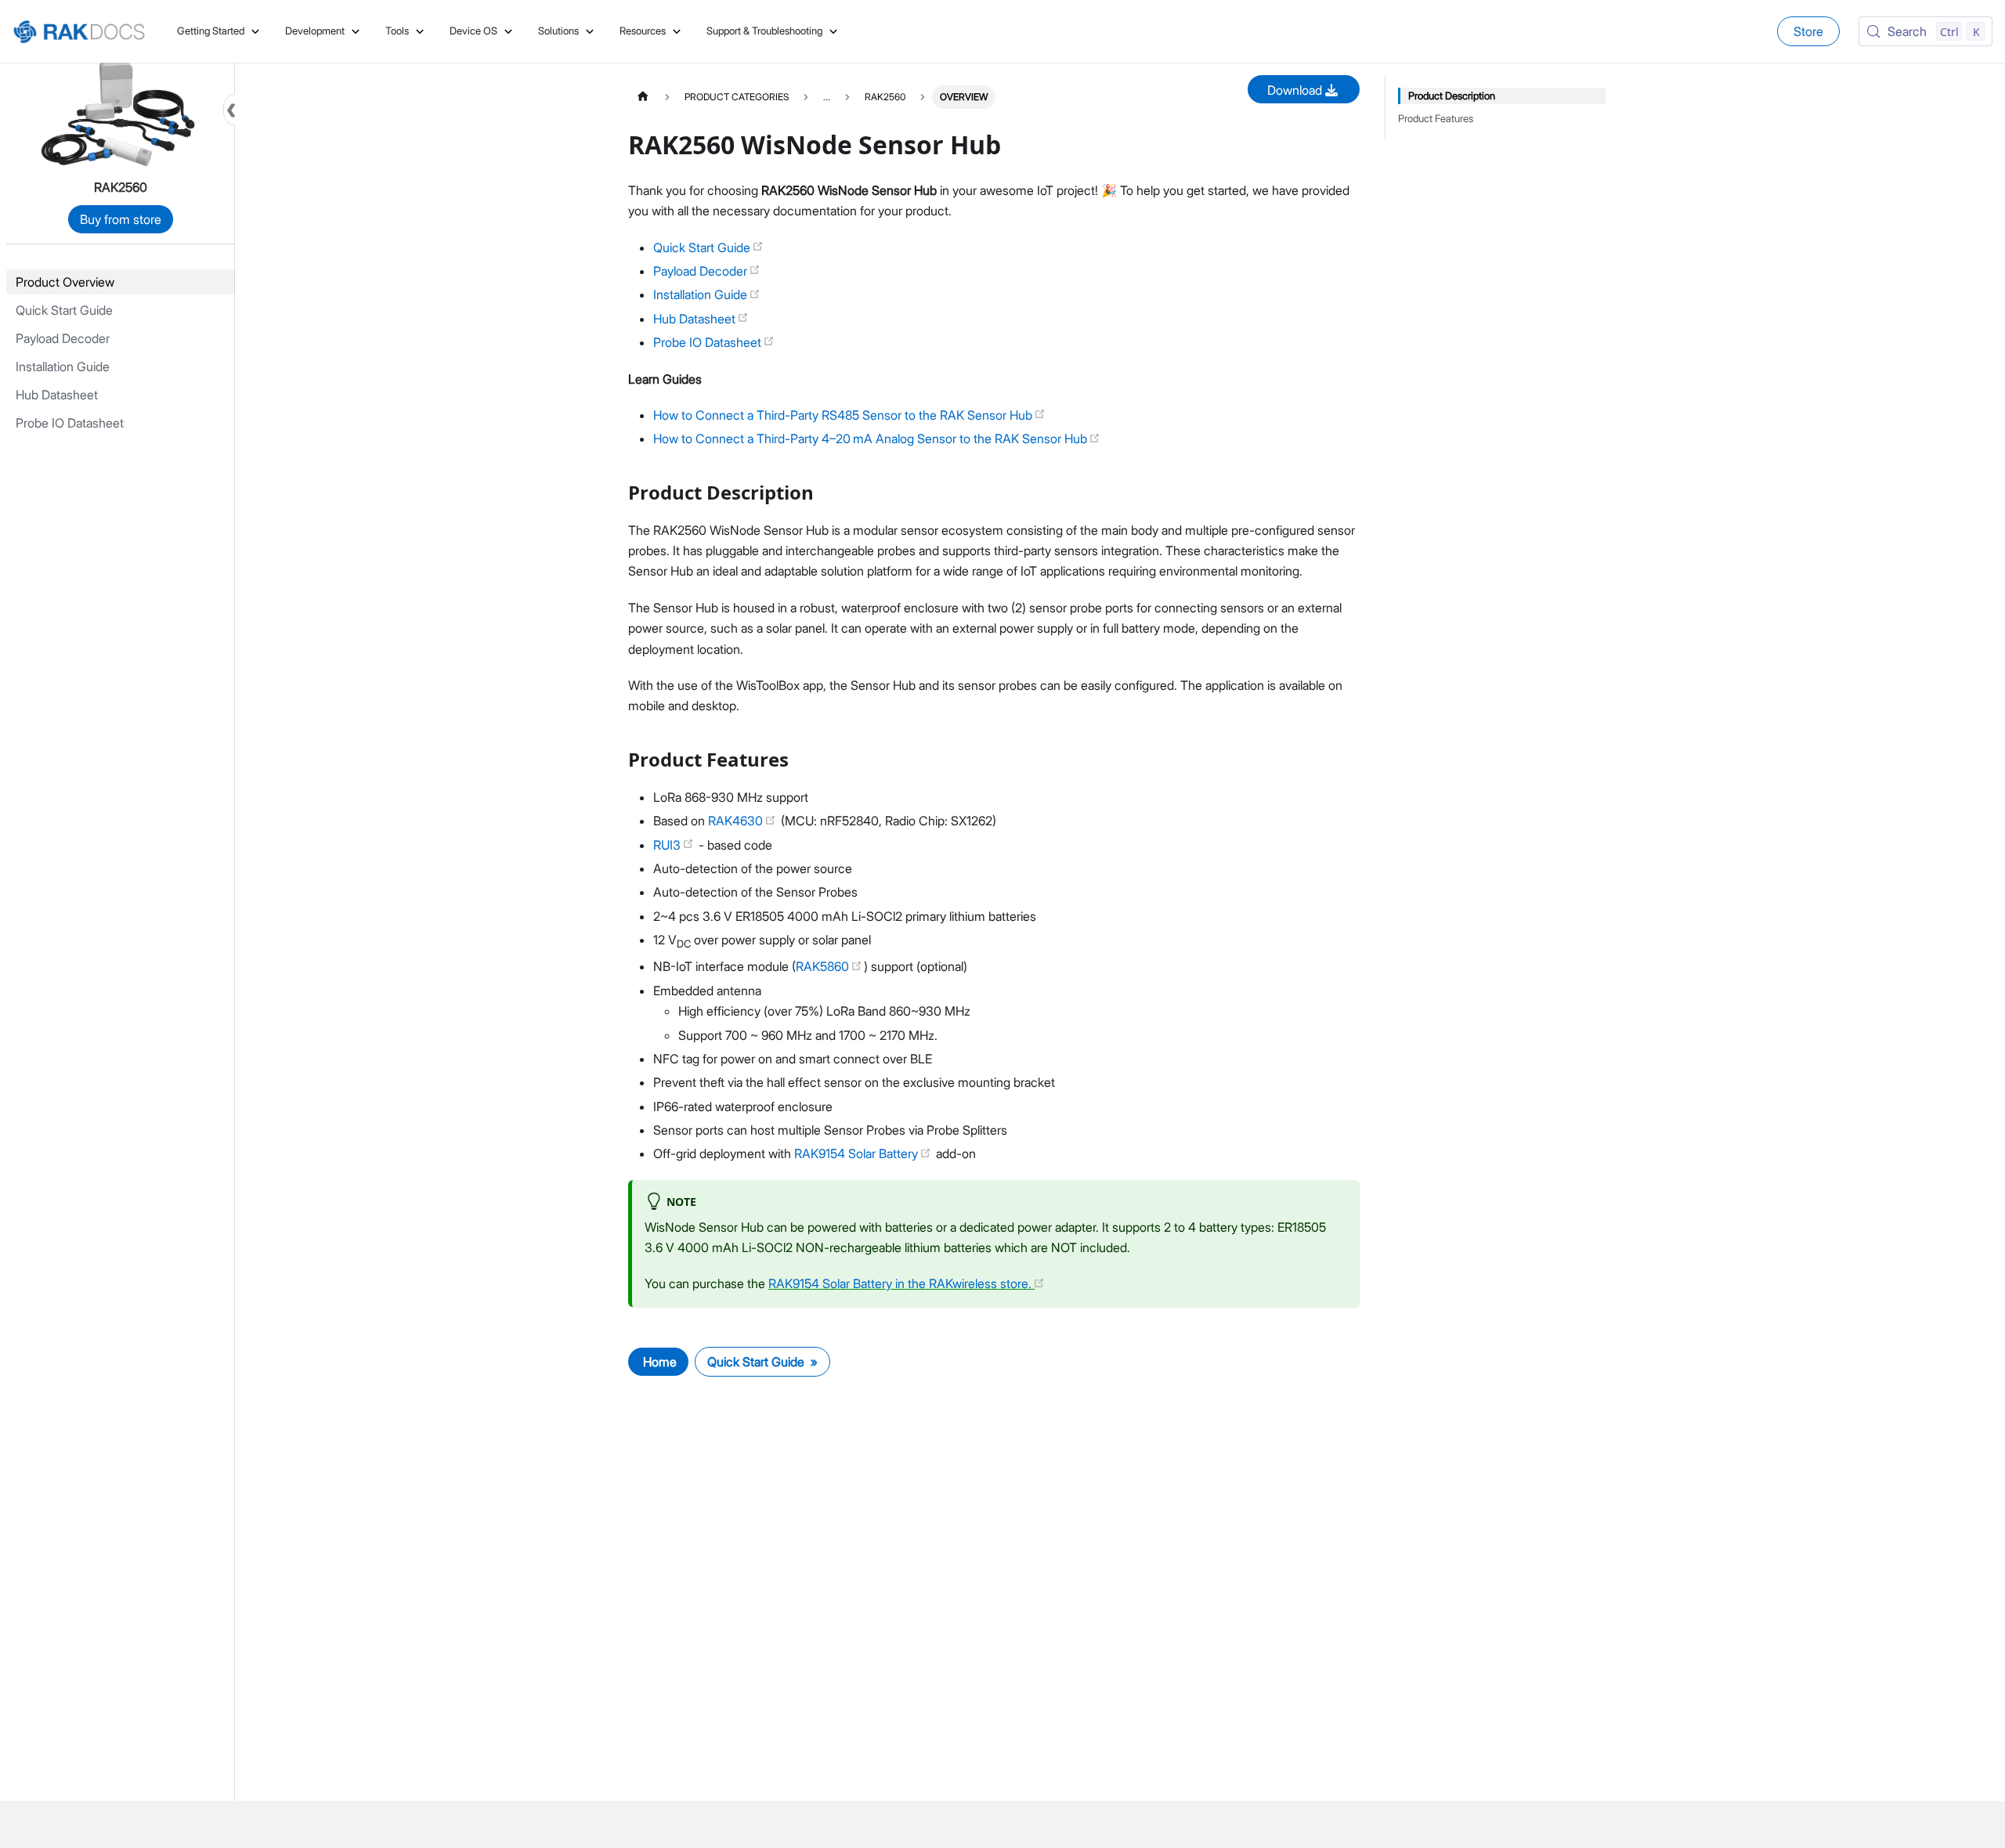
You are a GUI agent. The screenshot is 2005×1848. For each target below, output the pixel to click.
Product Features (1436, 119)
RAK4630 (737, 821)
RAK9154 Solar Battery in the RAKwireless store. (901, 1283)
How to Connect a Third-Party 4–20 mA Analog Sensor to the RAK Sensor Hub (872, 439)
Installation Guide (702, 294)
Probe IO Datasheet (709, 342)
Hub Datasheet (696, 319)
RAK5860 (824, 966)
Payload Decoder (702, 271)
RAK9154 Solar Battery (858, 1153)
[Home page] (643, 97)
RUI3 (668, 845)
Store (1808, 31)
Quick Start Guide (703, 247)
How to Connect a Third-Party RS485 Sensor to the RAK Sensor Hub (844, 415)
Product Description (1452, 96)
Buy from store (121, 219)
